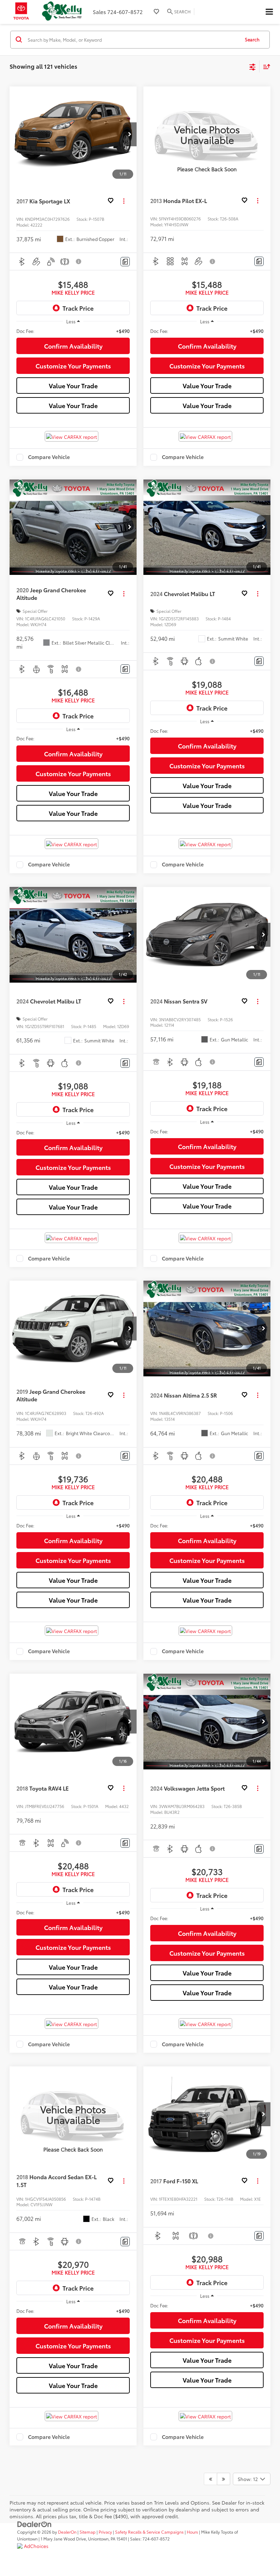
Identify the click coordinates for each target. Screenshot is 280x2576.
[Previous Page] (211, 2479)
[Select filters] (253, 66)
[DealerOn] (34, 2523)
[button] (130, 134)
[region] (73, 331)
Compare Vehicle (49, 457)
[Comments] (125, 262)
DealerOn (67, 2532)
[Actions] (124, 201)
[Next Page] (223, 2479)
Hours (192, 2532)
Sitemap (88, 2532)
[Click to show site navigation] (269, 12)
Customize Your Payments (73, 366)
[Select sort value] (265, 66)
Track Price (78, 308)
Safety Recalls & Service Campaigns (149, 2532)
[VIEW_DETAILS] (207, 134)
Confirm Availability (73, 346)
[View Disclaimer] (79, 261)
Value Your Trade (73, 386)
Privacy (105, 2532)
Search (252, 39)
